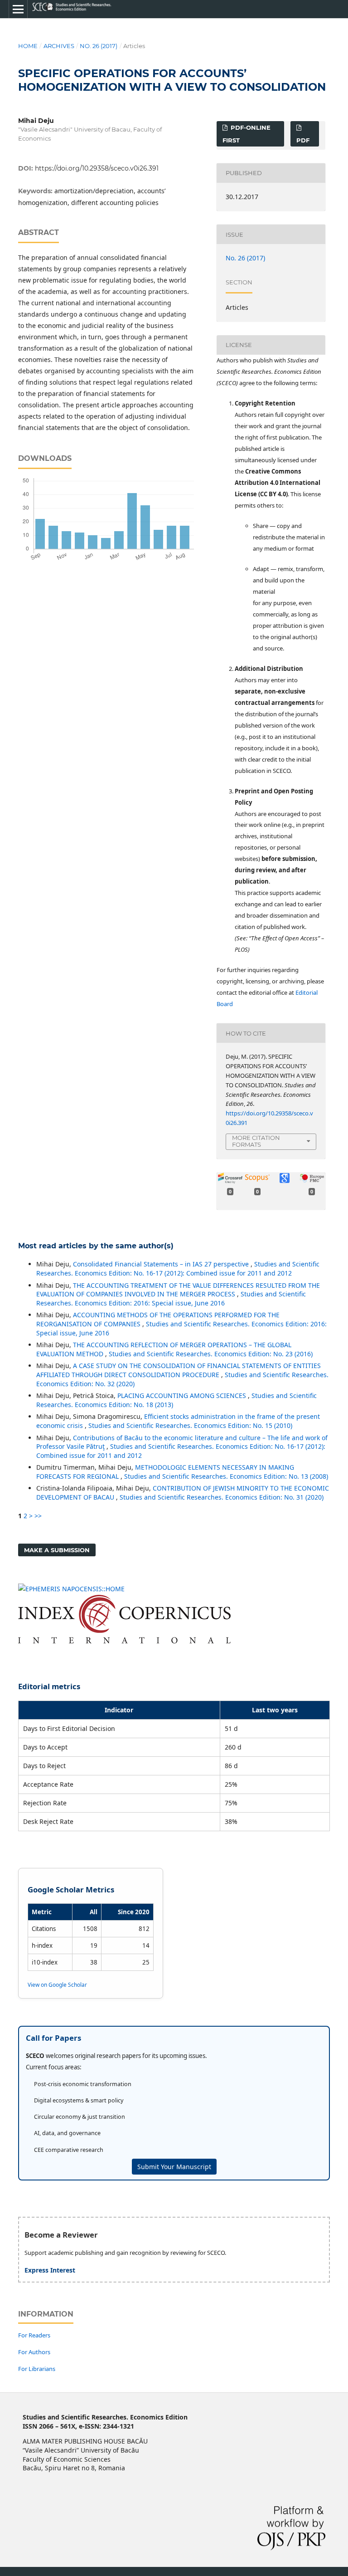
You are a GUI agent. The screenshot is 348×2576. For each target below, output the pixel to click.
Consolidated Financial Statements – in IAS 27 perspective (162, 1264)
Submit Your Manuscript (174, 2167)
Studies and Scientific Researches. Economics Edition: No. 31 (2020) (222, 1497)
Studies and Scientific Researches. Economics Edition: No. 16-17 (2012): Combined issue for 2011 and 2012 (178, 1268)
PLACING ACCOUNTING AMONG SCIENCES (183, 1396)
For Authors (34, 2352)
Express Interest (50, 2270)
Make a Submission (57, 1550)
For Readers (34, 2335)
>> (38, 1516)
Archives (59, 46)
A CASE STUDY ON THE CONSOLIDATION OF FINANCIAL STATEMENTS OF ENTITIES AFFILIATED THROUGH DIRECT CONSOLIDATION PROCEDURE (179, 1370)
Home (28, 46)
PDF (303, 140)
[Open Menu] (18, 9)
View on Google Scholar (57, 1985)
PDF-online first (246, 134)
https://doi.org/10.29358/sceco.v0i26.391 (97, 168)
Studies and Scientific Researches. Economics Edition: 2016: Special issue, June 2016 (171, 1298)
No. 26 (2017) (99, 46)
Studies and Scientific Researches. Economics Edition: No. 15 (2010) (190, 1425)
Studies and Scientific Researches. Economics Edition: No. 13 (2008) (226, 1476)
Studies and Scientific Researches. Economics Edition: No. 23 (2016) (211, 1354)
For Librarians (37, 2369)
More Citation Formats (256, 1141)
